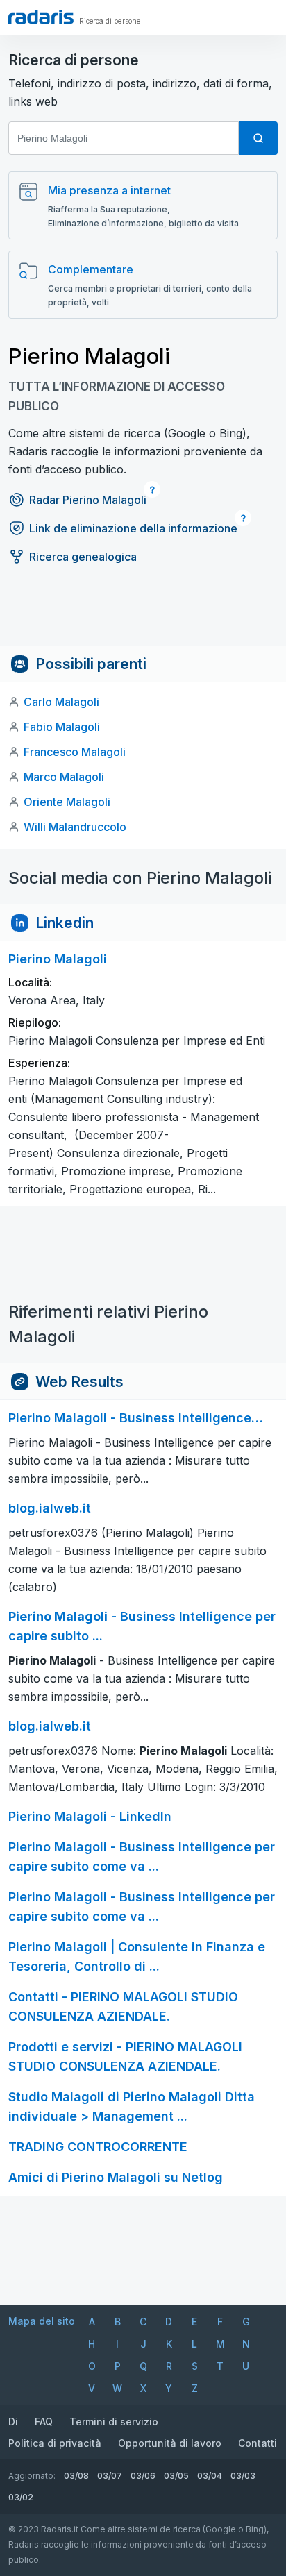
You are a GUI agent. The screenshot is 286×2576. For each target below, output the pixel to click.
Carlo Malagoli (61, 702)
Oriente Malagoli (67, 802)
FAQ (44, 2422)
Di (13, 2422)
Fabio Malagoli (62, 727)
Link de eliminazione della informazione (133, 528)
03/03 (243, 2476)
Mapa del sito (42, 2321)
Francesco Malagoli (75, 752)
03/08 (76, 2476)
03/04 (210, 2476)
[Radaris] (41, 17)
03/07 (110, 2476)
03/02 (21, 2497)
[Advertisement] (143, 614)
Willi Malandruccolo (75, 827)
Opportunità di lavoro (170, 2443)
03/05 (176, 2476)
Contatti (258, 2443)
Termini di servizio (114, 2422)
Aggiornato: (32, 2476)
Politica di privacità (55, 2443)
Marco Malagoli (64, 777)
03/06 (143, 2476)
